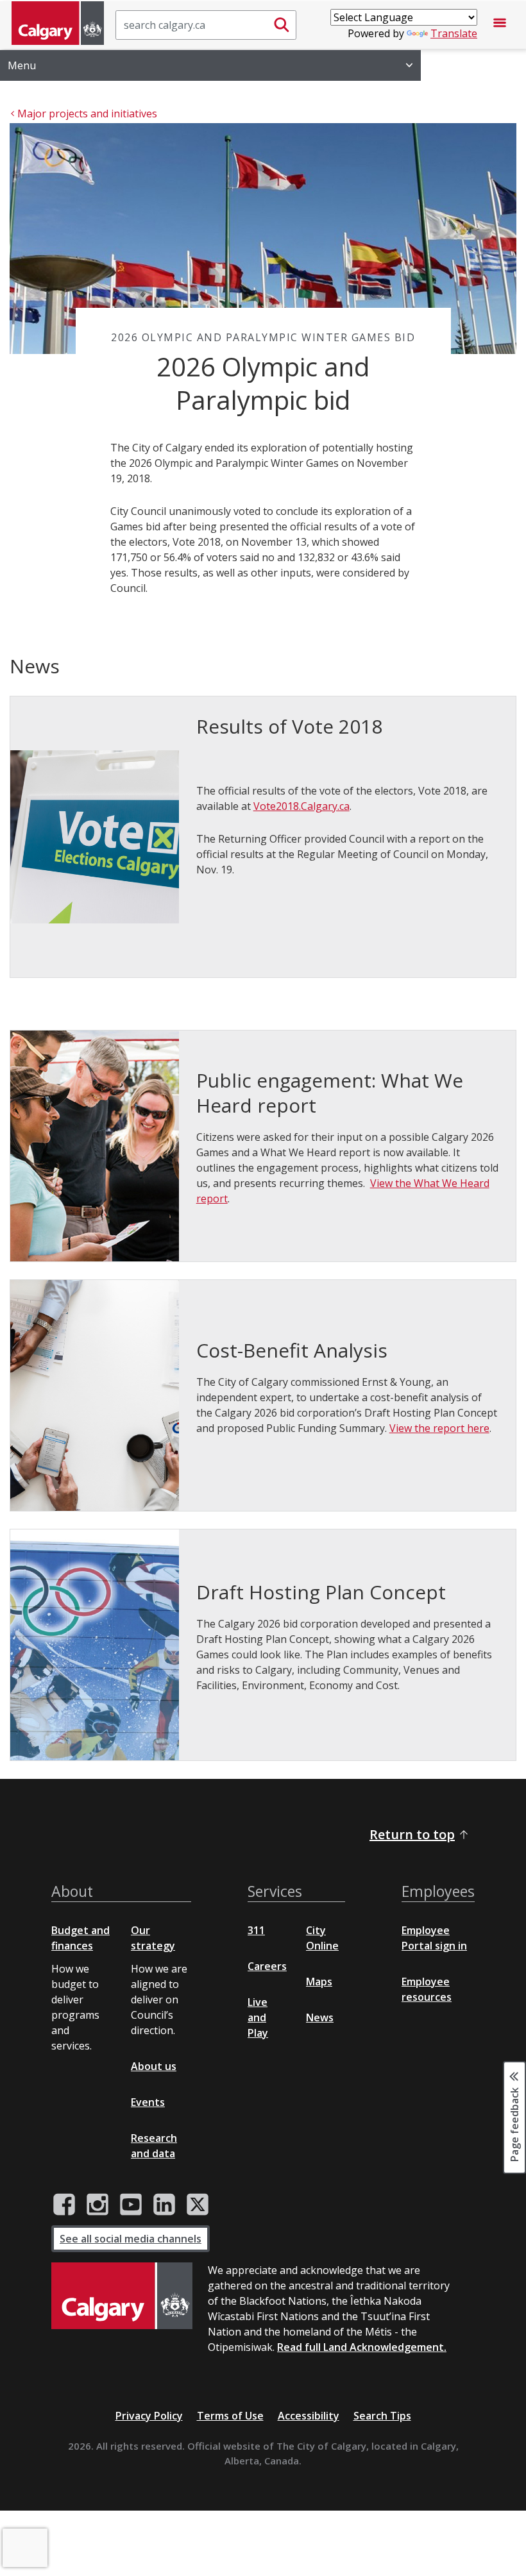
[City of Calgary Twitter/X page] (198, 2205)
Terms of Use (230, 2416)
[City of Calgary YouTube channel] (131, 2205)
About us (154, 2066)
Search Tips (382, 2416)
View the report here (439, 1428)
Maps (319, 1982)
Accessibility (309, 2416)
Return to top (412, 1834)
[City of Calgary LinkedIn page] (164, 2205)
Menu (22, 65)
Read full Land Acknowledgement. (362, 2347)
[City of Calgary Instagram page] (98, 2205)
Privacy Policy (149, 2416)
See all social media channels (131, 2239)
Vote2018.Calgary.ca (301, 806)
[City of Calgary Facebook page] (64, 2205)
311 (256, 1930)
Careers (267, 1966)
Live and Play (258, 2017)
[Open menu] (500, 25)
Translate (454, 33)
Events (148, 2102)
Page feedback (514, 2123)
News (320, 2017)
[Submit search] (282, 25)
